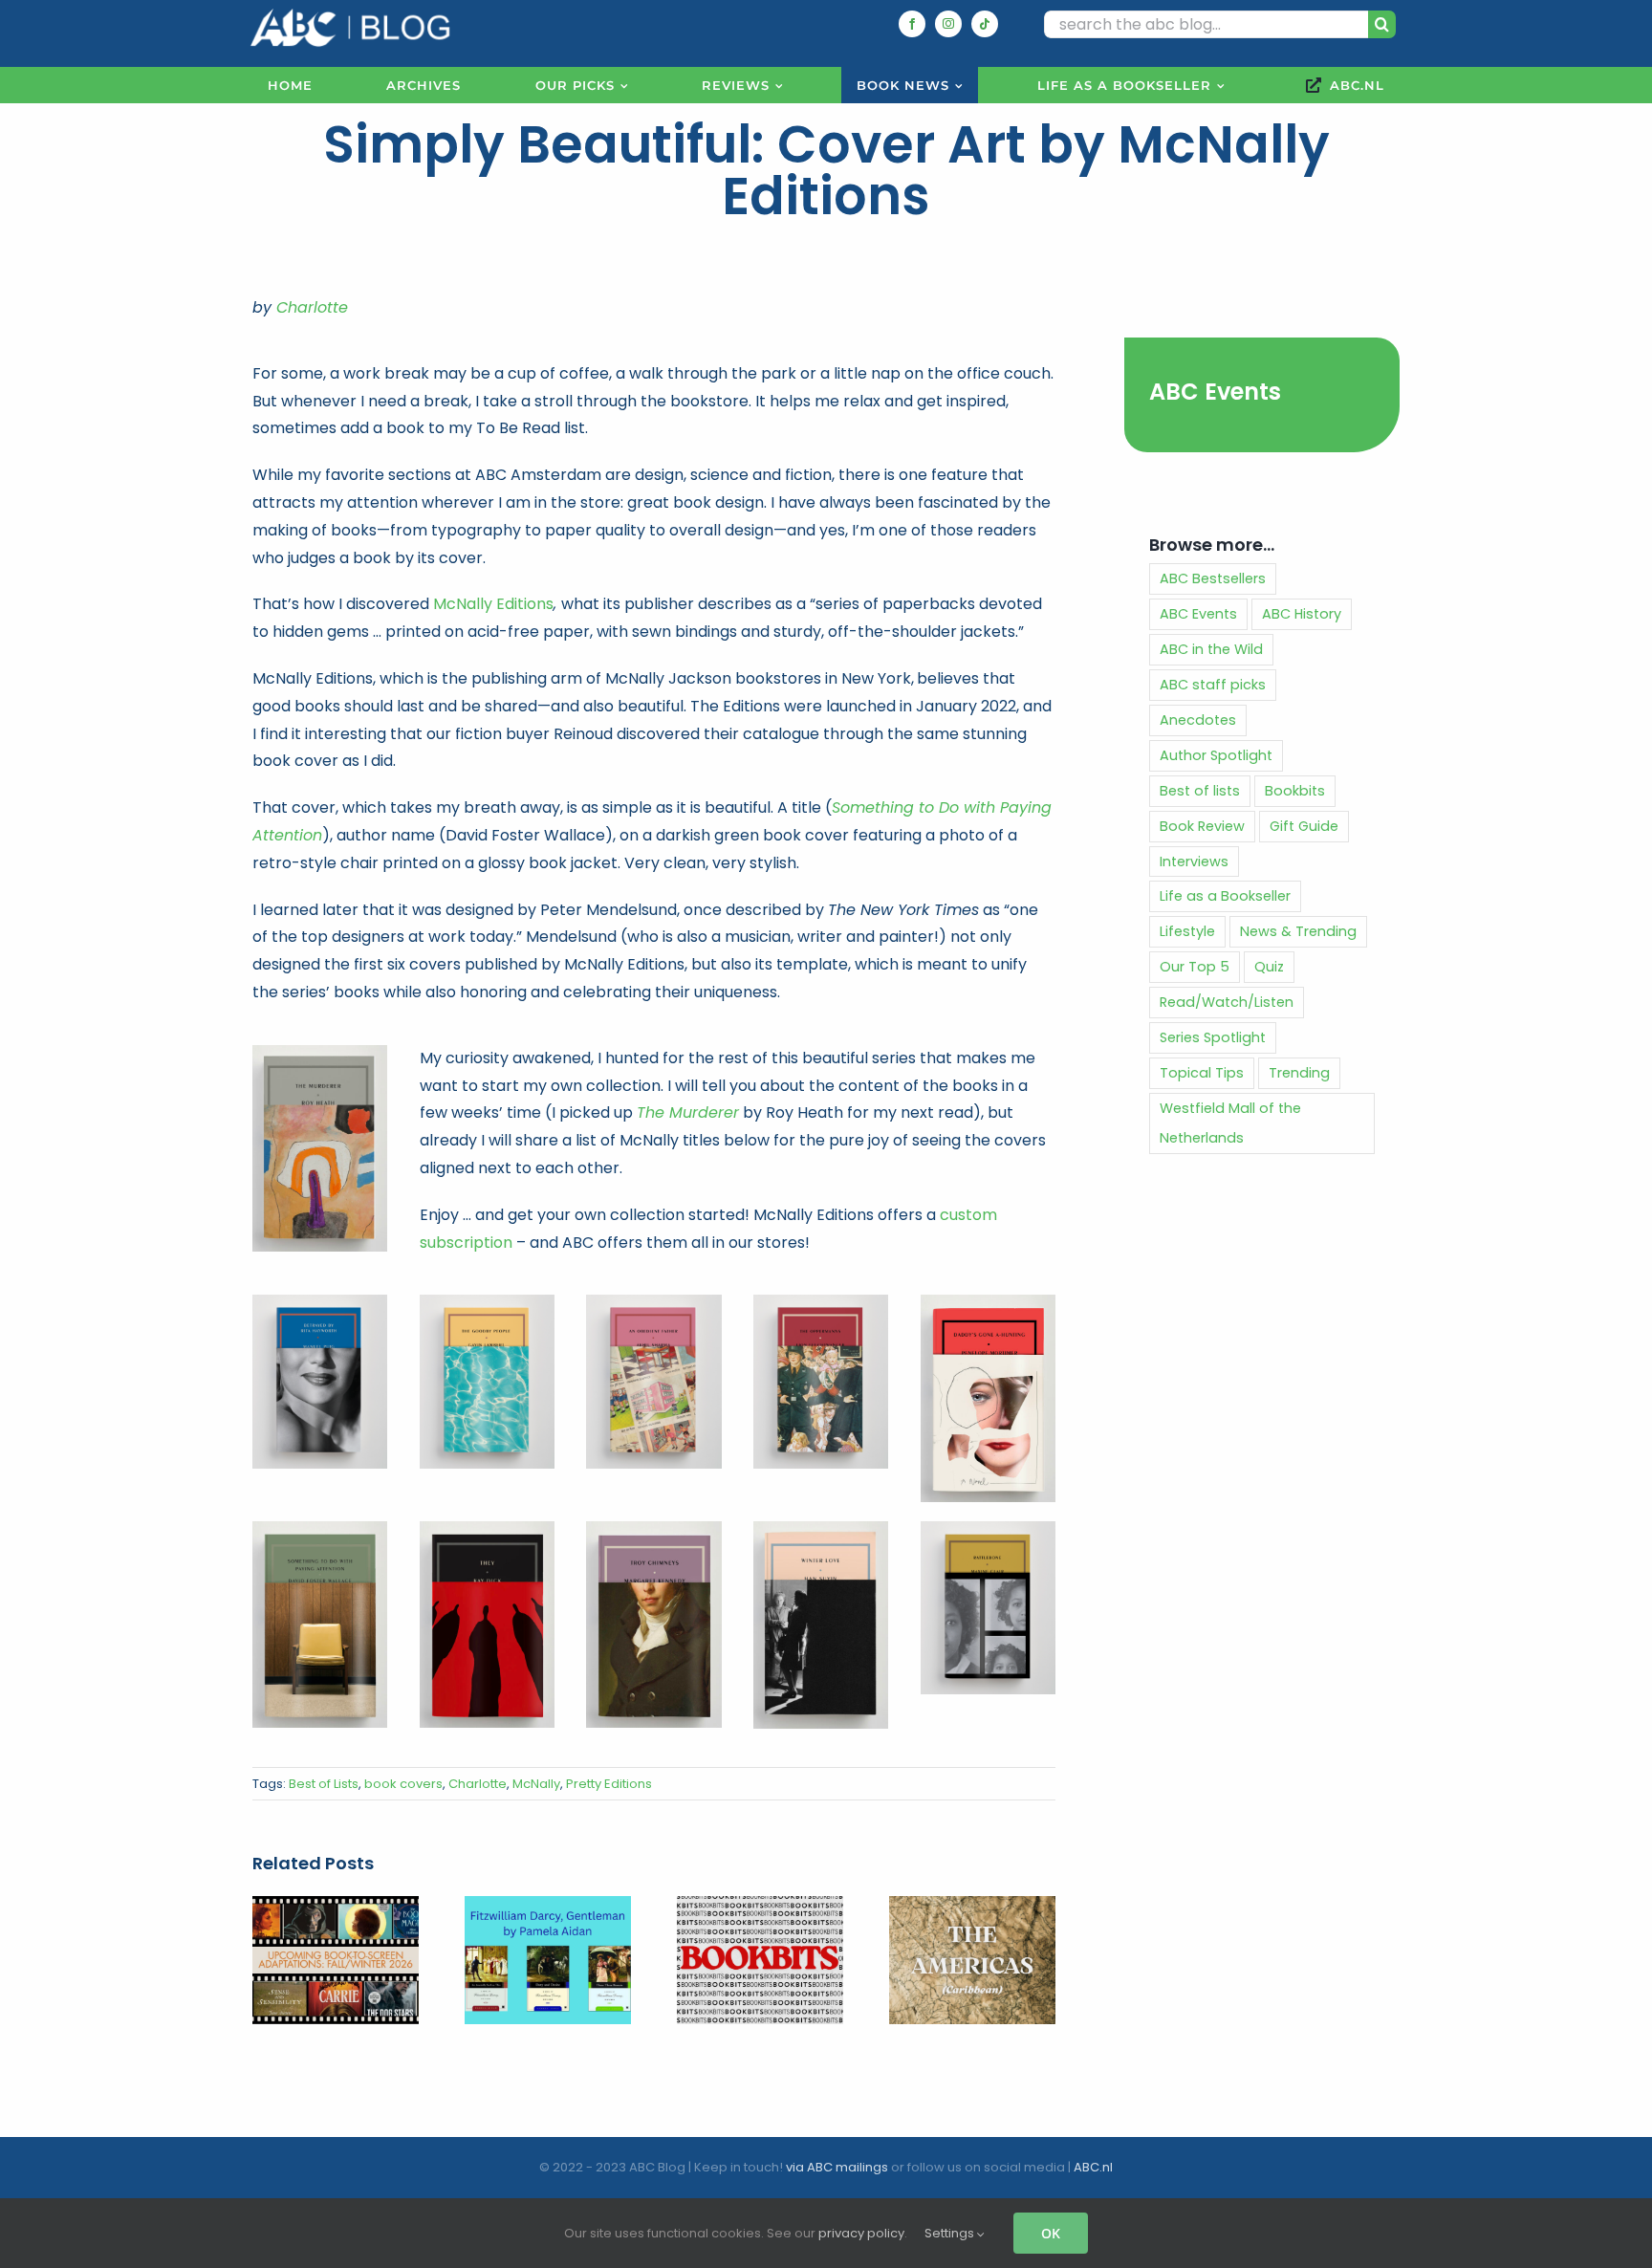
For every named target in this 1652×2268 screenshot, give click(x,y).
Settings (951, 2233)
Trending (1299, 1073)
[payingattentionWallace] (320, 1528)
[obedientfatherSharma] (653, 1302)
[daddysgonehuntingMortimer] (988, 1302)
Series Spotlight (1213, 1037)
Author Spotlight (1216, 755)
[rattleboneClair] (988, 1528)
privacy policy (861, 2233)
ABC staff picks (1213, 685)
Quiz (1269, 967)
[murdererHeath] (320, 1052)
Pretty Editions (609, 1784)
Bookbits (1295, 791)
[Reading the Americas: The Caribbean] (972, 1908)
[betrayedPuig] (320, 1302)
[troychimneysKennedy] (653, 1528)
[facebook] (912, 24)
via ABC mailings (837, 2167)
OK (1051, 2233)
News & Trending (1298, 931)
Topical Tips (1202, 1073)
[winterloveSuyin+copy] (821, 1528)
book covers (403, 1784)
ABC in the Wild (1211, 649)
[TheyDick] (487, 1528)
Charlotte (312, 307)
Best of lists (1200, 791)
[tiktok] (985, 24)
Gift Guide (1304, 826)
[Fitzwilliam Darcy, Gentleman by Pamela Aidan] (548, 1908)
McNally (536, 1784)
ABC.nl (1093, 2167)
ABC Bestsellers (1213, 578)
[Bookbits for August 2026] (760, 1908)
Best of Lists (324, 1784)
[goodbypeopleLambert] (487, 1302)
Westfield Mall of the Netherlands (1230, 1123)
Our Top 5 (1195, 967)
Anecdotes (1198, 720)
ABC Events (1215, 392)
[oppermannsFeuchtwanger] (821, 1302)
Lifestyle (1187, 931)
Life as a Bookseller (1225, 896)
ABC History (1302, 614)
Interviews (1194, 861)
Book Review (1202, 826)
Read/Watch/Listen (1227, 1002)
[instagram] (948, 24)
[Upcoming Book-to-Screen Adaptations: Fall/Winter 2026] (336, 1908)
